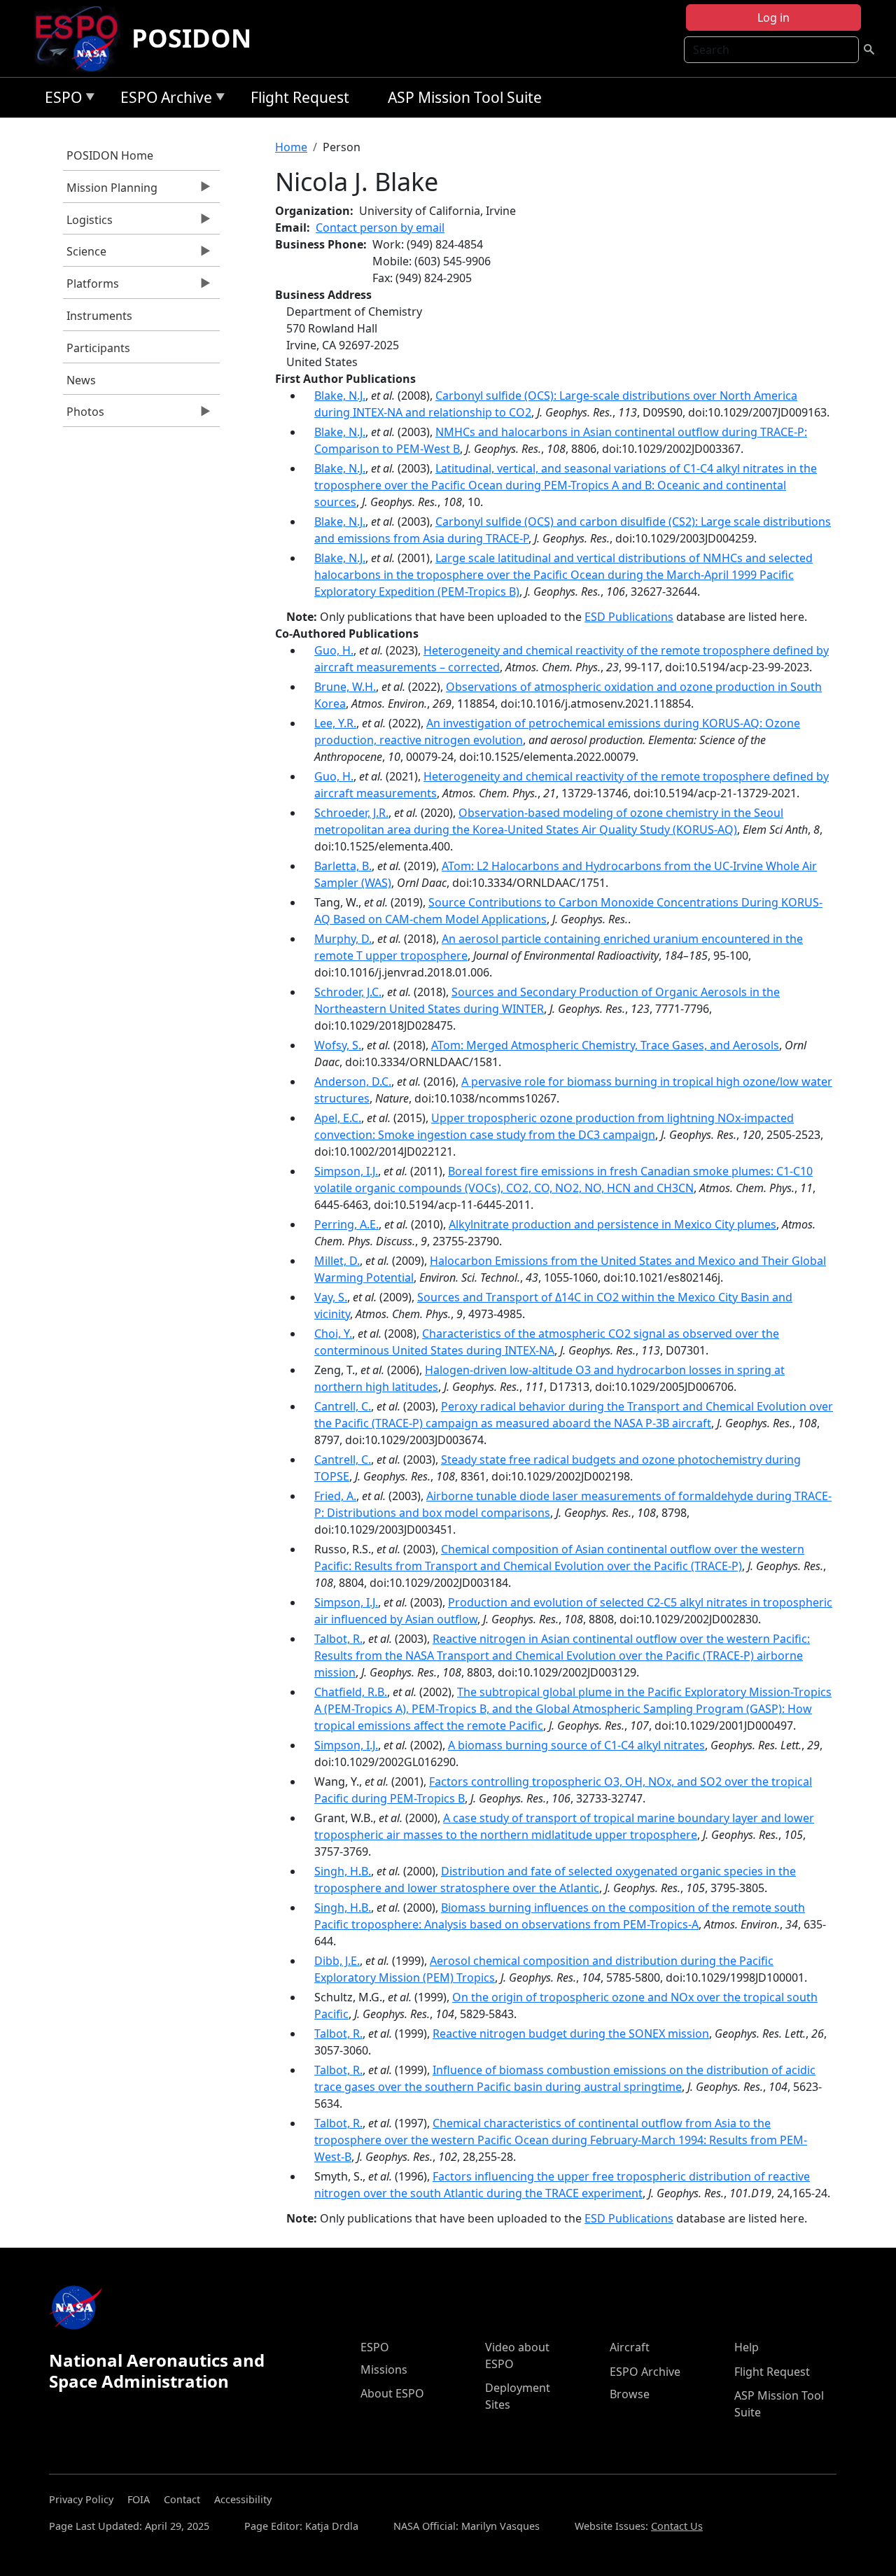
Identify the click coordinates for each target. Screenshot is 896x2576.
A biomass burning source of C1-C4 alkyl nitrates (576, 1745)
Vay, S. (331, 1297)
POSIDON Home (110, 155)
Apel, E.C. (338, 1118)
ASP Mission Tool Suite (465, 97)
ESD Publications (629, 617)
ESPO (60, 100)
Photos (84, 415)
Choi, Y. (333, 1333)
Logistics (88, 223)
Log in (773, 17)
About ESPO (392, 2393)
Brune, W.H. (345, 687)
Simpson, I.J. (346, 1171)
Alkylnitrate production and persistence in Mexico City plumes (612, 1224)
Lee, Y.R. (335, 723)
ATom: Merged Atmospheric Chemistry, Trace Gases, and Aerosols (605, 1045)
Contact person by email (380, 227)
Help (747, 2347)
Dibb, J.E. (337, 1961)
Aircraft (630, 2347)
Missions (384, 2369)
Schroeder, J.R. (351, 813)
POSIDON (191, 38)
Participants (98, 348)
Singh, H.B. (343, 1871)
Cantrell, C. (343, 1406)
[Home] (82, 38)
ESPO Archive (163, 100)
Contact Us (677, 2526)
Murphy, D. (343, 939)
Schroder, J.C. (348, 992)
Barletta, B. (343, 866)
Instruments (99, 316)
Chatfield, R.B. (351, 1692)
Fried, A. (335, 1496)
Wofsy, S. (338, 1045)
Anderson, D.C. (353, 1081)
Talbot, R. (338, 1639)
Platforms (91, 287)
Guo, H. (334, 650)
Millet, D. (337, 1261)
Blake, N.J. (340, 395)
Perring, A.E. (346, 1224)
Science (85, 255)
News (81, 380)
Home (291, 147)
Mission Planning (110, 191)
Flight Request (300, 97)
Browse (630, 2394)
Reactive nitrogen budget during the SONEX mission (571, 2033)
